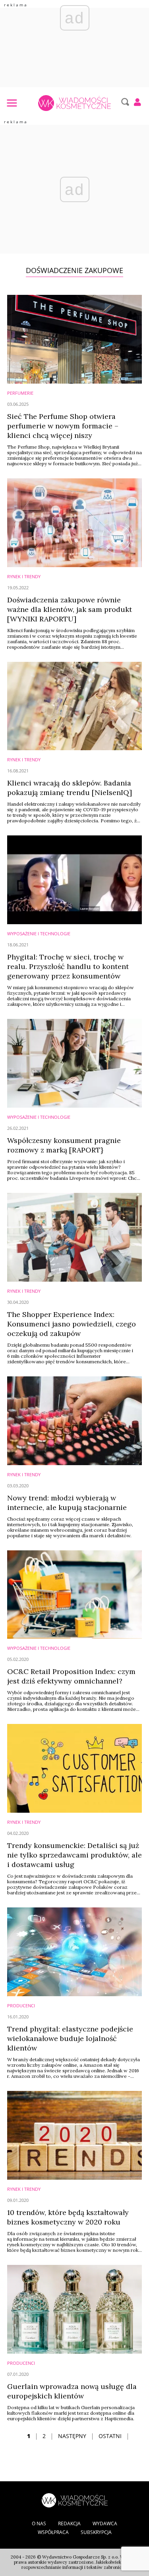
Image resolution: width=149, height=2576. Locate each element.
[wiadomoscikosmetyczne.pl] (74, 103)
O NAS (39, 2523)
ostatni (110, 2436)
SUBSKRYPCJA (96, 2532)
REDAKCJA (69, 2523)
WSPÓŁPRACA (53, 2532)
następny (72, 2436)
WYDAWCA (105, 2523)
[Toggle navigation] (12, 103)
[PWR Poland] (75, 2500)
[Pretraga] (124, 102)
